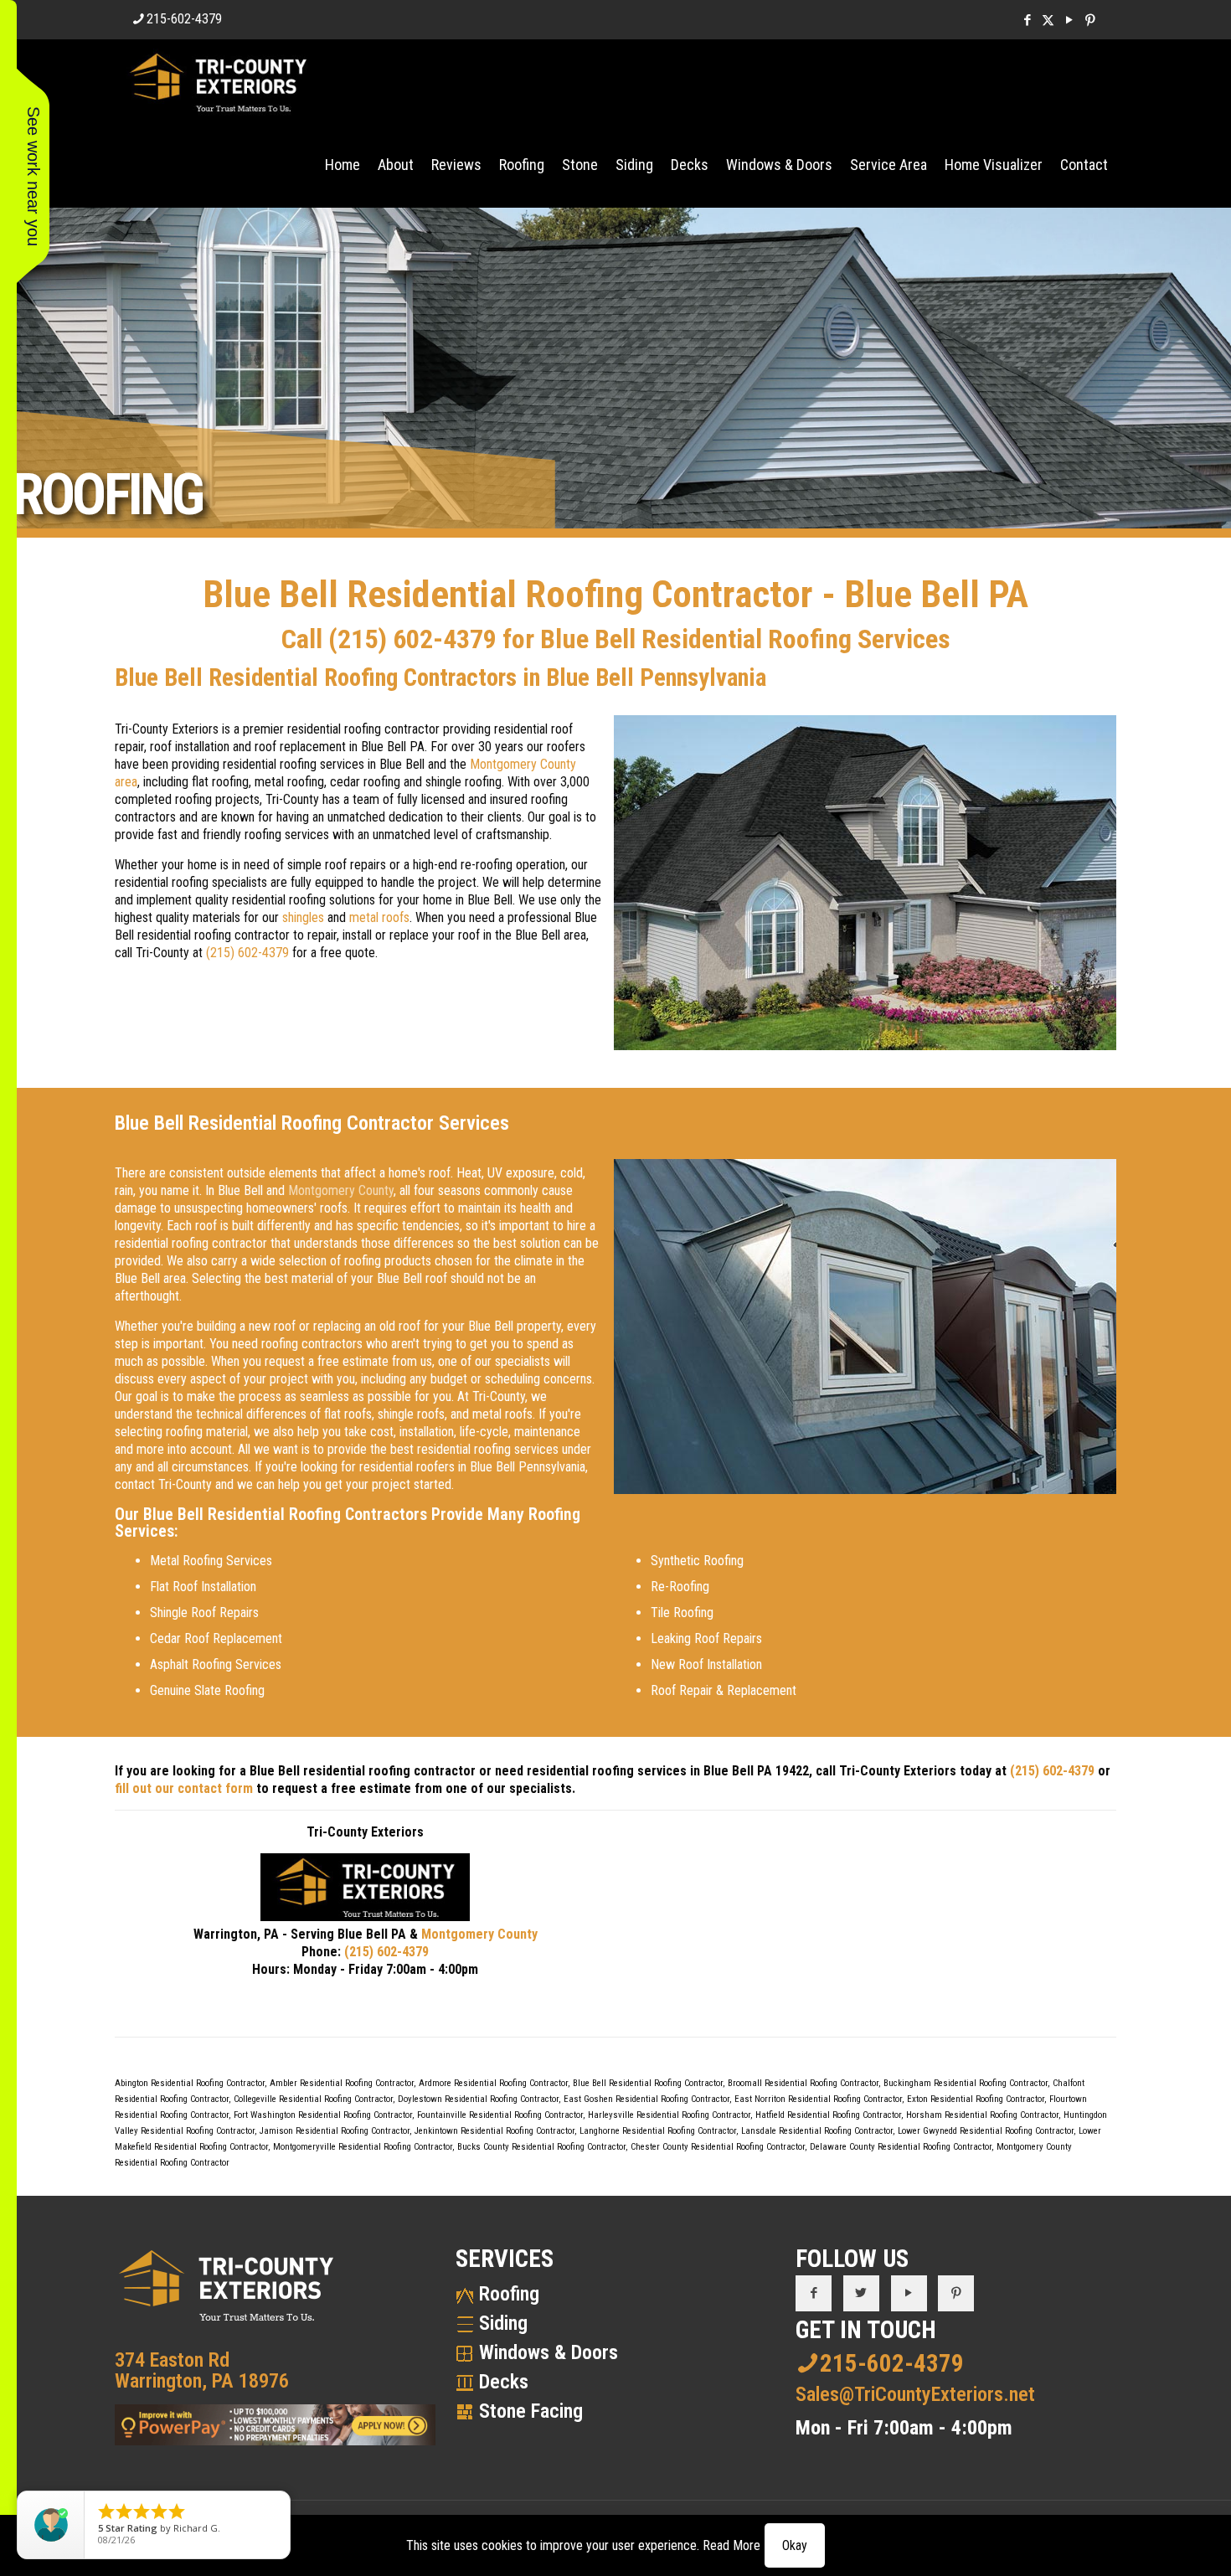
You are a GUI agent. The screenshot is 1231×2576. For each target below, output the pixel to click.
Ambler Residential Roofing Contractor (342, 2083)
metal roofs (379, 917)
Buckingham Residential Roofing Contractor (966, 2083)
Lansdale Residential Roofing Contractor (817, 2131)
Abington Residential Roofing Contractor (190, 2083)
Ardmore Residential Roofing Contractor (493, 2083)
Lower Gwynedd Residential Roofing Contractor (986, 2131)
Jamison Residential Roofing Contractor (335, 2131)
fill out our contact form (184, 1788)
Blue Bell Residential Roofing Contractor (648, 2083)
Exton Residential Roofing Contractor (976, 2099)
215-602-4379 (184, 19)
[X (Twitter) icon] (1048, 20)
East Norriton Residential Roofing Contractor (818, 2099)
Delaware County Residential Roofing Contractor (901, 2147)
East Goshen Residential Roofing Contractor (646, 2099)
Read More (731, 2545)
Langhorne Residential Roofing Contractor (658, 2131)
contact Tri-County (163, 1484)
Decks (504, 2382)
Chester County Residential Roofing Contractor (718, 2147)
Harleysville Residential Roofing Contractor (669, 2115)
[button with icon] (814, 2293)
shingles (303, 917)
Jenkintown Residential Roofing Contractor (494, 2131)
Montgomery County (341, 1190)
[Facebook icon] (1027, 20)
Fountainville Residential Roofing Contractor (500, 2115)
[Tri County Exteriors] (218, 81)
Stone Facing (531, 2411)
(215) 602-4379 (412, 639)
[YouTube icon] (1069, 20)
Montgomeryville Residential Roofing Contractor (363, 2147)
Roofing (509, 2294)
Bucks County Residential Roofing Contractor (541, 2147)
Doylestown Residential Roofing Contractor (478, 2099)
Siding (503, 2323)
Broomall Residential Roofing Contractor (803, 2083)
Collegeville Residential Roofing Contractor (313, 2099)
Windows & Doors (549, 2352)
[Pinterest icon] (1090, 20)
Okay (795, 2545)
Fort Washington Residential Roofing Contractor (323, 2115)
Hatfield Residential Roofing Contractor (828, 2115)
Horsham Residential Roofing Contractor (982, 2115)
